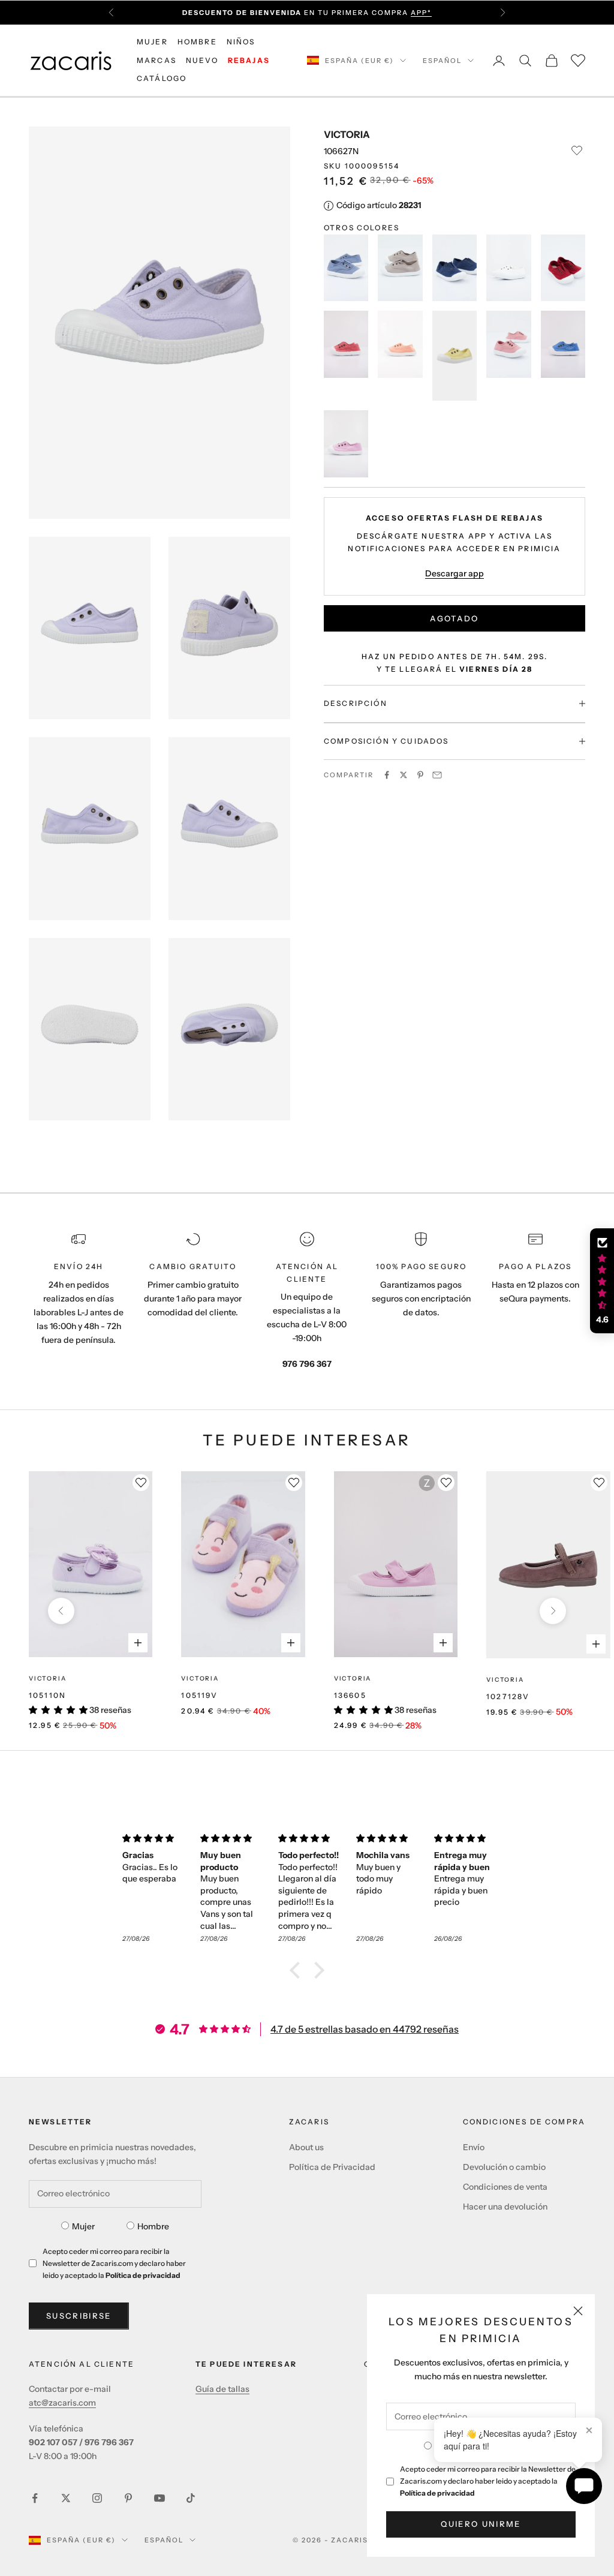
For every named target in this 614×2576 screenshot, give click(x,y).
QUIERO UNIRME (481, 2524)
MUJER (152, 42)
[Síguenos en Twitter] (66, 2498)
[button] (298, 1970)
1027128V (508, 1696)
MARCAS (156, 60)
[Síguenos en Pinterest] (128, 2498)
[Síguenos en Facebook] (35, 2498)
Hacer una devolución (505, 2207)
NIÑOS (241, 42)
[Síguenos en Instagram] (97, 2498)
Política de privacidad (437, 2493)
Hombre (153, 2226)
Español (442, 61)
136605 (350, 1695)
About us (306, 2147)
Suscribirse (79, 2316)
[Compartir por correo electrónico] (437, 775)
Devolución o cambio (504, 2167)
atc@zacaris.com (62, 2403)
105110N (47, 1695)
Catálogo (162, 78)
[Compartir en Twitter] (404, 775)
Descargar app (455, 573)
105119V (199, 1695)
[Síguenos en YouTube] (159, 2498)
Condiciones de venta (505, 2187)
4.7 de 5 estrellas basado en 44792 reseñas (365, 2029)
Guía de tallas (222, 2389)
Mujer (83, 2226)
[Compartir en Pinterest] (420, 775)
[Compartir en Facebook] (387, 775)
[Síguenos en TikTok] (191, 2498)
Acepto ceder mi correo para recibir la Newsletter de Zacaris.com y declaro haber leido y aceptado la (488, 2481)
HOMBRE (197, 42)
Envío (474, 2147)
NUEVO (202, 60)
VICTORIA (347, 134)
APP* (421, 13)
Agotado (454, 618)
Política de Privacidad (332, 2167)
